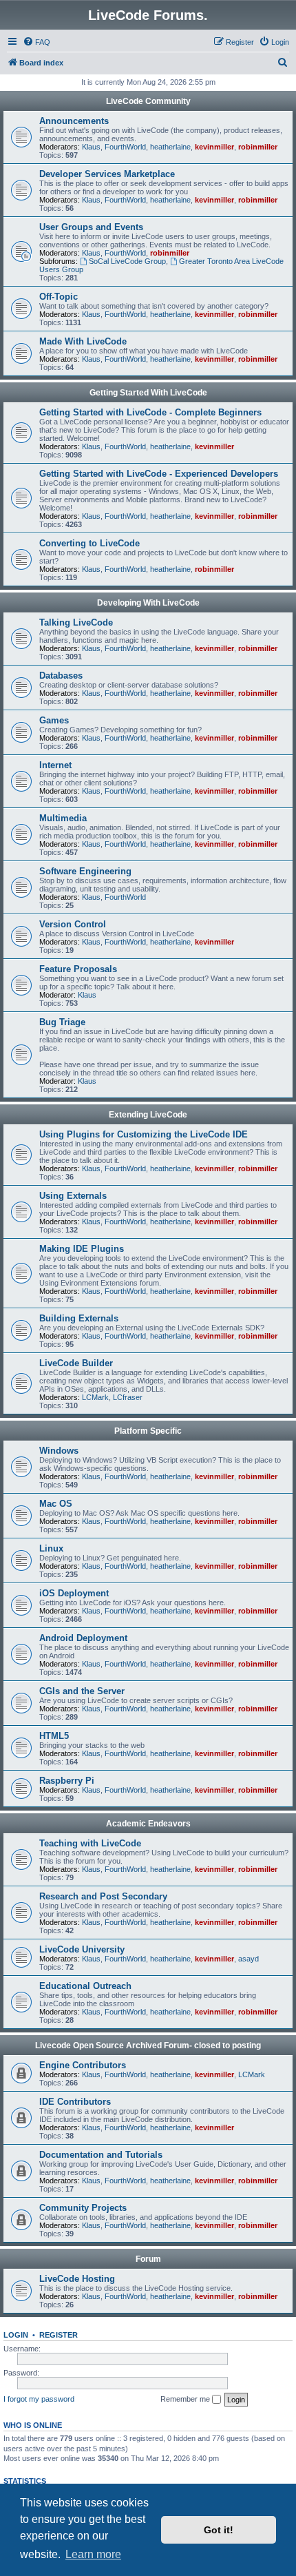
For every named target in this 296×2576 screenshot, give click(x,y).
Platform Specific (148, 1431)
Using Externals (73, 1196)
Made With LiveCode (83, 341)
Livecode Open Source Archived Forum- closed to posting (148, 2046)
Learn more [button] (93, 2554)
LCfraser (128, 1397)
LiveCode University (82, 1949)
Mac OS (56, 1504)
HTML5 (54, 1736)
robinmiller (258, 147)
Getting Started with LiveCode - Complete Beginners (150, 412)
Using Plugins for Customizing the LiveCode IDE (144, 1134)
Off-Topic (59, 297)
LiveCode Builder (76, 1363)
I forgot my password (39, 2399)
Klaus (91, 147)
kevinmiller (214, 147)
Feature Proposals (78, 969)
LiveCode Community (148, 101)
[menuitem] (36, 42)
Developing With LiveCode (148, 603)
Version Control (73, 924)
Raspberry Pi (67, 1781)
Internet (55, 765)
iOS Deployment (74, 1593)
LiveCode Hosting (77, 2279)
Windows (59, 1451)
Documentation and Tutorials (101, 2155)
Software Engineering (85, 871)
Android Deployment (83, 1638)
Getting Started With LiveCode (148, 393)
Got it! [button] (219, 2530)
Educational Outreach (85, 1986)
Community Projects (83, 2208)
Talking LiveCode (76, 622)
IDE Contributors (75, 2102)
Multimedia (63, 818)
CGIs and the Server (82, 1691)
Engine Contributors (83, 2065)
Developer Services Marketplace (107, 174)
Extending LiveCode (148, 1115)
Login (16, 2335)
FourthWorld (125, 147)
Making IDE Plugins (82, 1249)
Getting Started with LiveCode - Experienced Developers (159, 474)
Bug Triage (62, 1022)
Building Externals (79, 1318)
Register (59, 2335)
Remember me (186, 2399)
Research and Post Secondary (103, 1896)
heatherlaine (170, 147)
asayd (249, 1959)
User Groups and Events (91, 227)
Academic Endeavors (148, 1824)
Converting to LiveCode (89, 543)
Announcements (74, 121)
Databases (61, 676)
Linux (51, 1548)
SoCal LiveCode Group (127, 261)
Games (54, 720)
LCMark (95, 1397)
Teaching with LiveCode (90, 1843)
